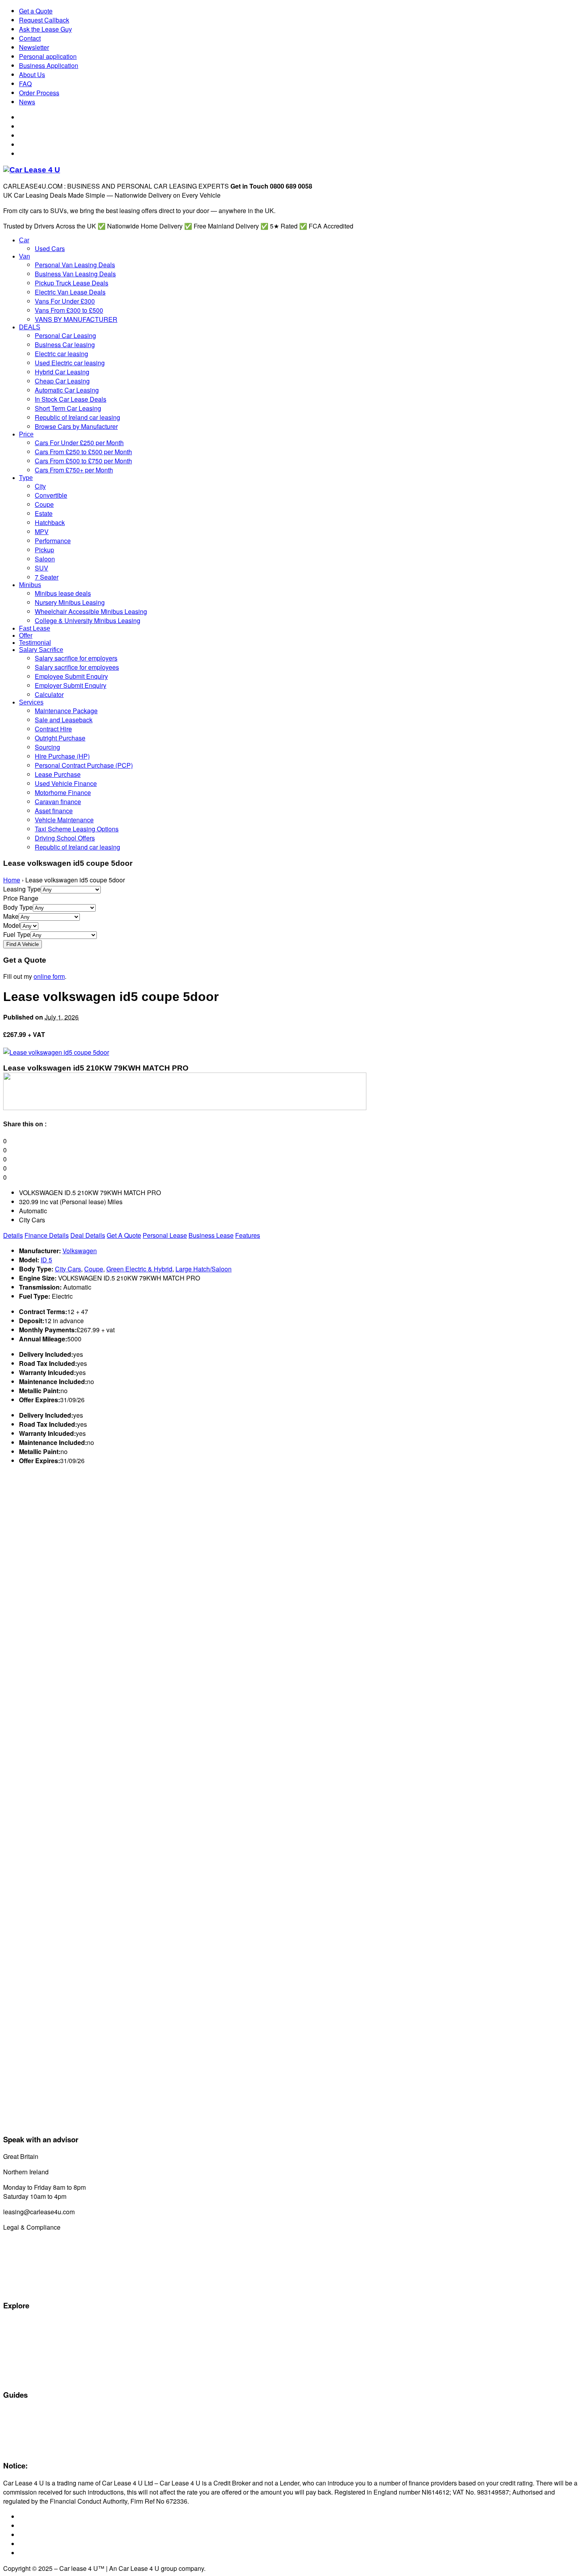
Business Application (49, 65)
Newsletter (34, 47)
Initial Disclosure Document (37, 2252)
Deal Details (88, 1235)
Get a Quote (36, 11)
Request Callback (44, 20)
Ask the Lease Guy (45, 29)
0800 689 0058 (61, 2156)
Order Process (39, 93)
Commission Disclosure (32, 2243)
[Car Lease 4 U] (32, 170)
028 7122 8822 (71, 2172)
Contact (30, 38)
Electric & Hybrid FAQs (31, 2421)
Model (12, 925)
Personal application (48, 56)
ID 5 (46, 1260)
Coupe (94, 1269)
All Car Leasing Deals (30, 2341)
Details (13, 1235)
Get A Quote (124, 1235)
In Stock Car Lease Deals (35, 2378)
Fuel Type (17, 934)
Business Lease (211, 1235)
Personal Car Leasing (30, 2350)
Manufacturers (21, 2332)
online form (49, 976)
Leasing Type (22, 889)
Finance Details (47, 1235)
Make (11, 916)
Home (12, 880)
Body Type (18, 907)
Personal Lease (165, 1235)
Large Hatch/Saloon (204, 1269)
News (27, 102)
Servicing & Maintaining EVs (38, 2412)
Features (248, 1235)
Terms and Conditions (31, 2261)
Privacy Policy (20, 2288)
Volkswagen (80, 1251)
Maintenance (19, 2430)
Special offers (20, 2323)
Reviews (14, 2439)
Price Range (21, 898)
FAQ (25, 84)
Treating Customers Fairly (36, 2270)
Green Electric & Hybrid (139, 1269)
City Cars (68, 1269)
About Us (32, 75)
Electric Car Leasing (28, 2359)
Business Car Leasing (30, 2368)
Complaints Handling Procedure (43, 2279)
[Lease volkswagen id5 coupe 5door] (56, 1052)
